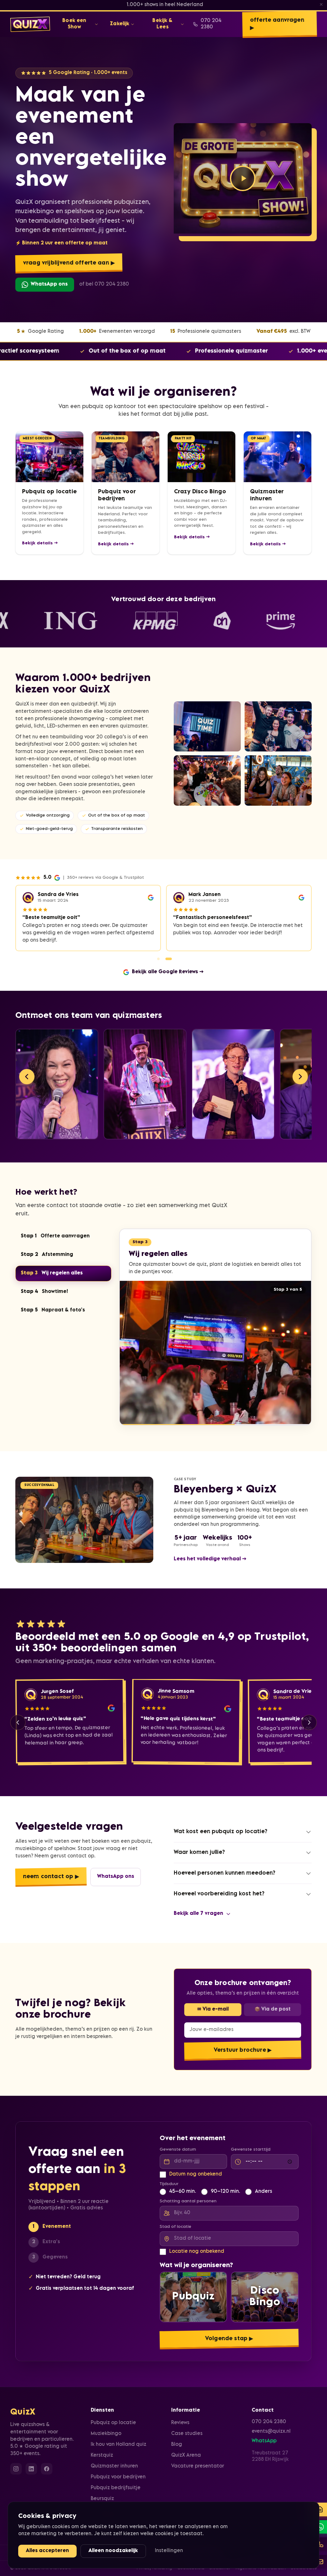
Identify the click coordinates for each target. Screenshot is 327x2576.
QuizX (23, 2413)
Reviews (180, 2423)
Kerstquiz (102, 2456)
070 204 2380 (211, 24)
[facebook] (47, 2469)
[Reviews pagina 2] (169, 952)
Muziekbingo (106, 2434)
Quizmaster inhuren (114, 2466)
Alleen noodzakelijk (113, 2551)
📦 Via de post (273, 2002)
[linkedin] (31, 2469)
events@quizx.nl (271, 2432)
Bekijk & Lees (162, 24)
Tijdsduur (169, 2177)
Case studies (187, 2434)
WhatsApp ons (49, 284)
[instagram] (16, 2469)
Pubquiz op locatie (113, 2423)
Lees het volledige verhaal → (210, 1552)
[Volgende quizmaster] (300, 1069)
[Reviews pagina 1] (158, 952)
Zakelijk (120, 24)
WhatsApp (264, 2441)
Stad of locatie (175, 2220)
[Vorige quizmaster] (27, 1069)
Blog (177, 2445)
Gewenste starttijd (251, 2143)
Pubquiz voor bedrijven (118, 2477)
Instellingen (169, 2551)
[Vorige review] (18, 1715)
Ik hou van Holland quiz (118, 2445)
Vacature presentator (198, 2466)
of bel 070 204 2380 (104, 284)
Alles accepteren (47, 2551)
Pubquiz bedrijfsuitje (116, 2488)
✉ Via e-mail (213, 2002)
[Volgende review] (309, 1715)
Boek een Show (74, 24)
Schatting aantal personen (188, 2194)
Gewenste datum (178, 2143)
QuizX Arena (186, 2456)
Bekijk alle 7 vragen (198, 1907)
